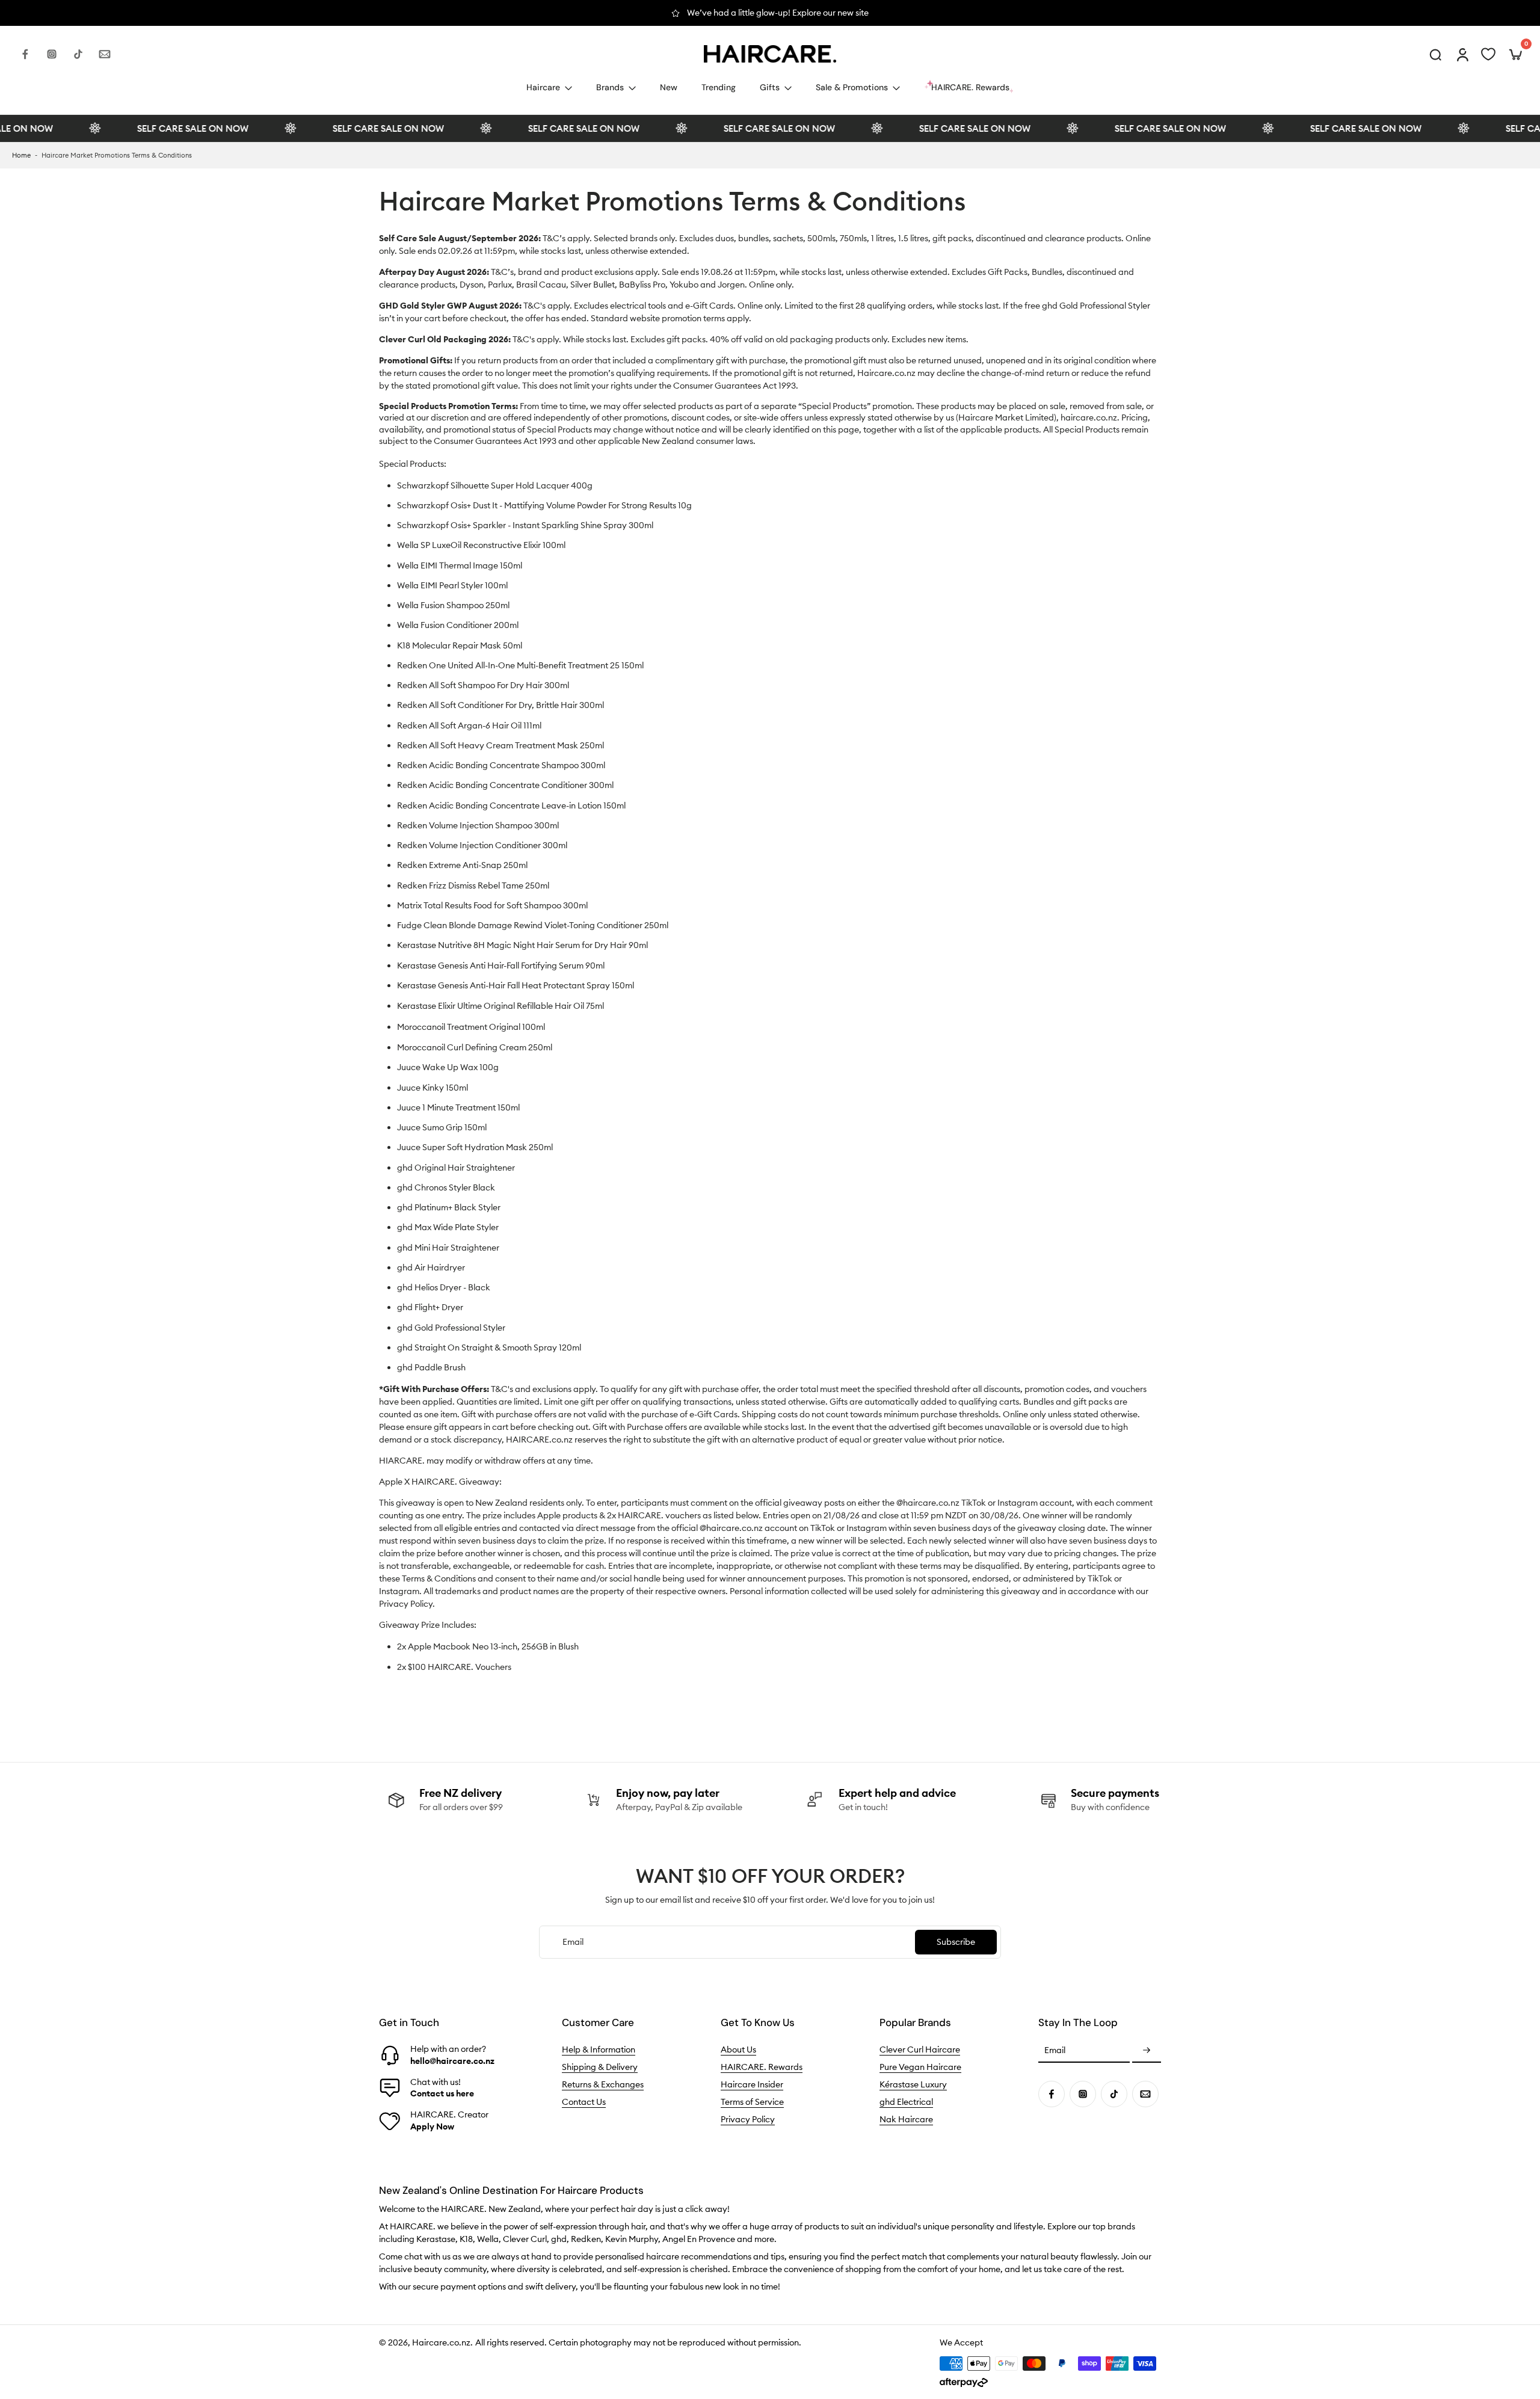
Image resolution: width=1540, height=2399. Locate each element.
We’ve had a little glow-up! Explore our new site (778, 13)
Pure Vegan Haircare (920, 2067)
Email (1055, 2051)
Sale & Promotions (852, 87)
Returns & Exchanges (603, 2084)
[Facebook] (25, 54)
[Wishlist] (1488, 54)
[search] (1435, 54)
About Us (738, 2049)
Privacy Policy (748, 2119)
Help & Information (599, 2049)
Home (21, 155)
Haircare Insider (752, 2084)
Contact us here (442, 2093)
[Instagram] (52, 54)
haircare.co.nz (1089, 417)
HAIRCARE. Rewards (762, 2067)
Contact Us (584, 2102)
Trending (719, 87)
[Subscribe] (1147, 2051)
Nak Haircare (906, 2119)
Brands (610, 87)
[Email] (105, 54)
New (669, 87)
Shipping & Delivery (600, 2067)
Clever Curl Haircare (920, 2049)
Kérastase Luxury (913, 2084)
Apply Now (432, 2126)
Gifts (770, 87)
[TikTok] (78, 54)
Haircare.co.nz (441, 2342)
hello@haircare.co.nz (452, 2061)
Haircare (543, 87)
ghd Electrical (906, 2102)
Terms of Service (752, 2102)
